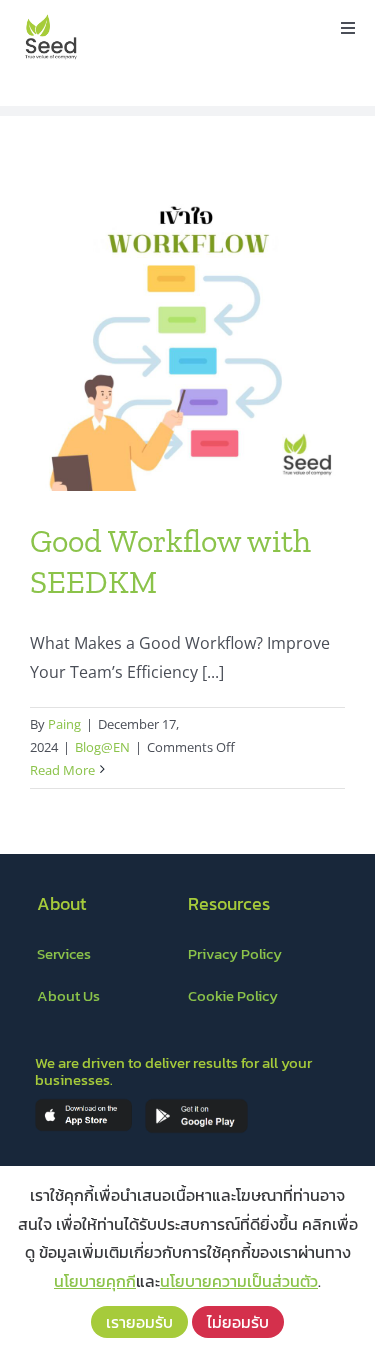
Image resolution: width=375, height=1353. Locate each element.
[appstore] (83, 1106)
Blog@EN (102, 747)
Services (64, 953)
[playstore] (196, 1106)
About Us (68, 995)
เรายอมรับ (139, 1322)
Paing (64, 724)
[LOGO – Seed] (51, 18)
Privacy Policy (235, 953)
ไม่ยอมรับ (238, 1322)
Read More (62, 770)
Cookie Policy (233, 995)
